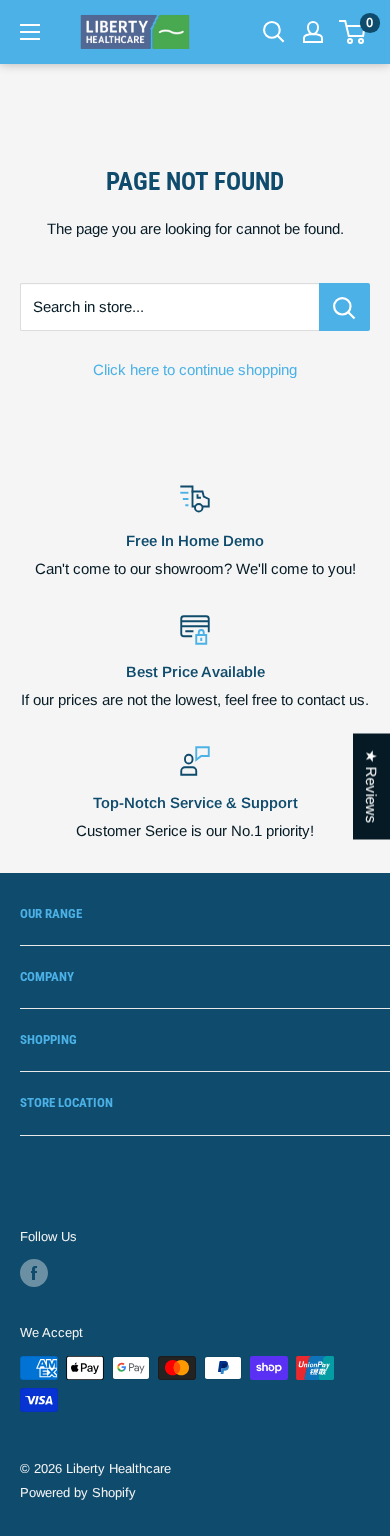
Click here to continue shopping (195, 369)
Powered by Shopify (78, 1492)
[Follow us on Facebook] (34, 1273)
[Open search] (274, 32)
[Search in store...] (344, 307)
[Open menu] (30, 32)
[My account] (313, 32)
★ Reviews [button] (371, 787)
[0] (353, 32)
